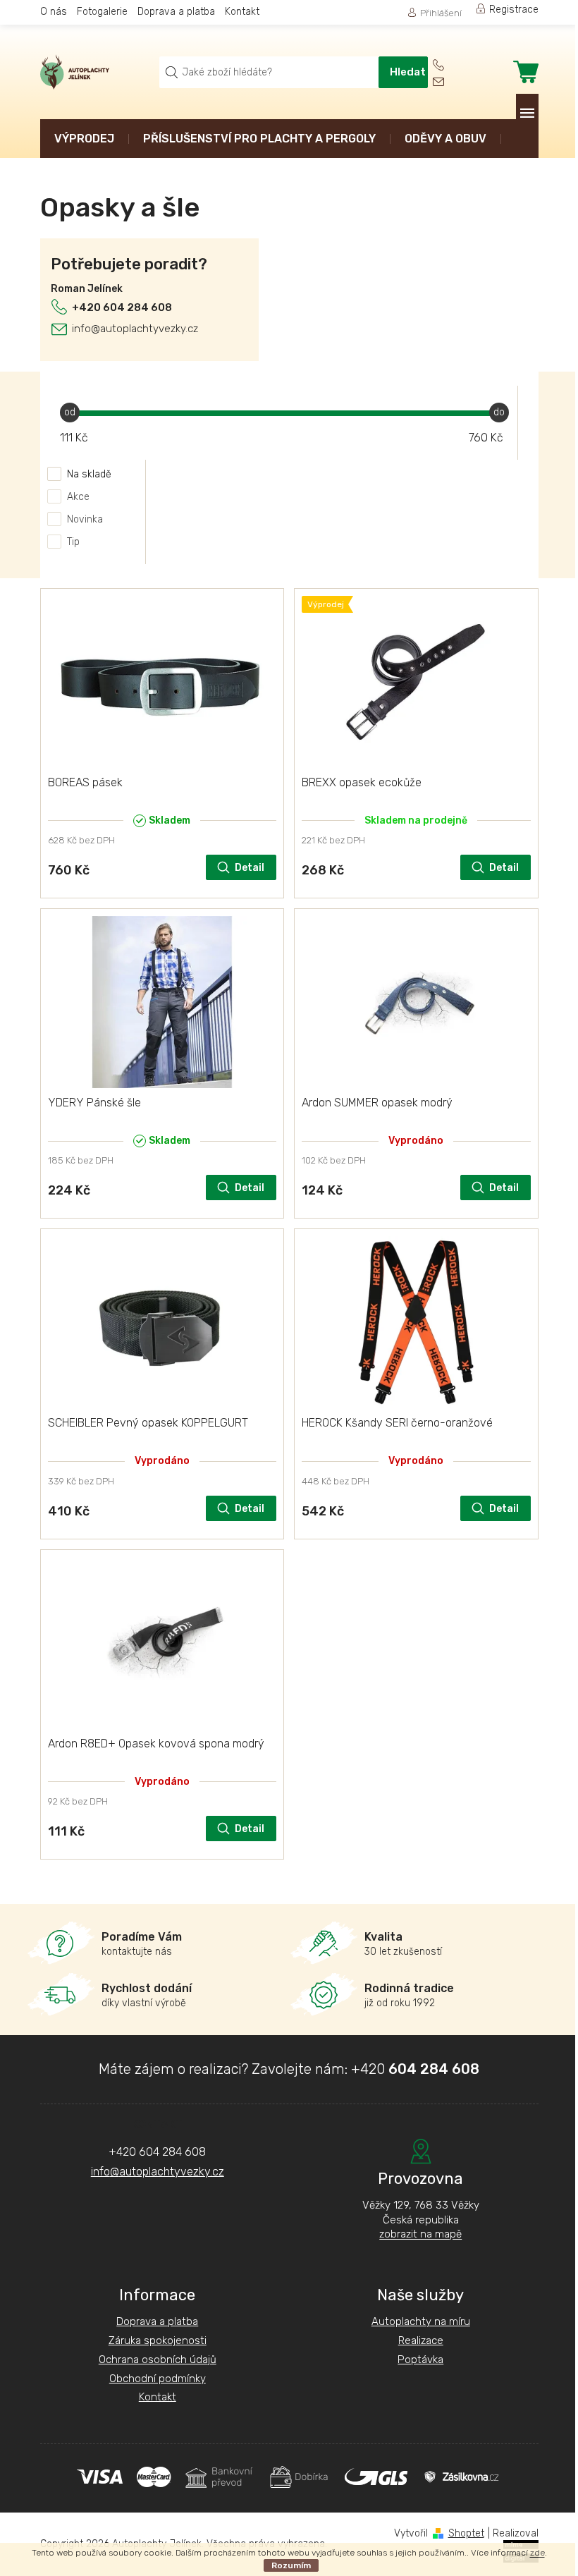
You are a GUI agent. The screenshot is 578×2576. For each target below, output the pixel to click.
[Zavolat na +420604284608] (448, 65)
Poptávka (420, 2360)
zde (537, 2553)
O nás (54, 12)
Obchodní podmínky (158, 2379)
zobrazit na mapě (420, 2234)
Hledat (408, 72)
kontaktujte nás (142, 1944)
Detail (250, 868)
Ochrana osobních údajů (158, 2360)
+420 (415, 2069)
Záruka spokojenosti (158, 2340)
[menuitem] (84, 140)
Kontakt (242, 12)
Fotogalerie (102, 12)
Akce (78, 497)
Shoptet (466, 2533)
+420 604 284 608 (122, 307)
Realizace (421, 2340)
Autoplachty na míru (421, 2321)
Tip (73, 542)
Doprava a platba (176, 12)
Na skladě (89, 474)
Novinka (85, 519)
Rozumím (291, 2565)
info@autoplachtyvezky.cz (135, 329)
